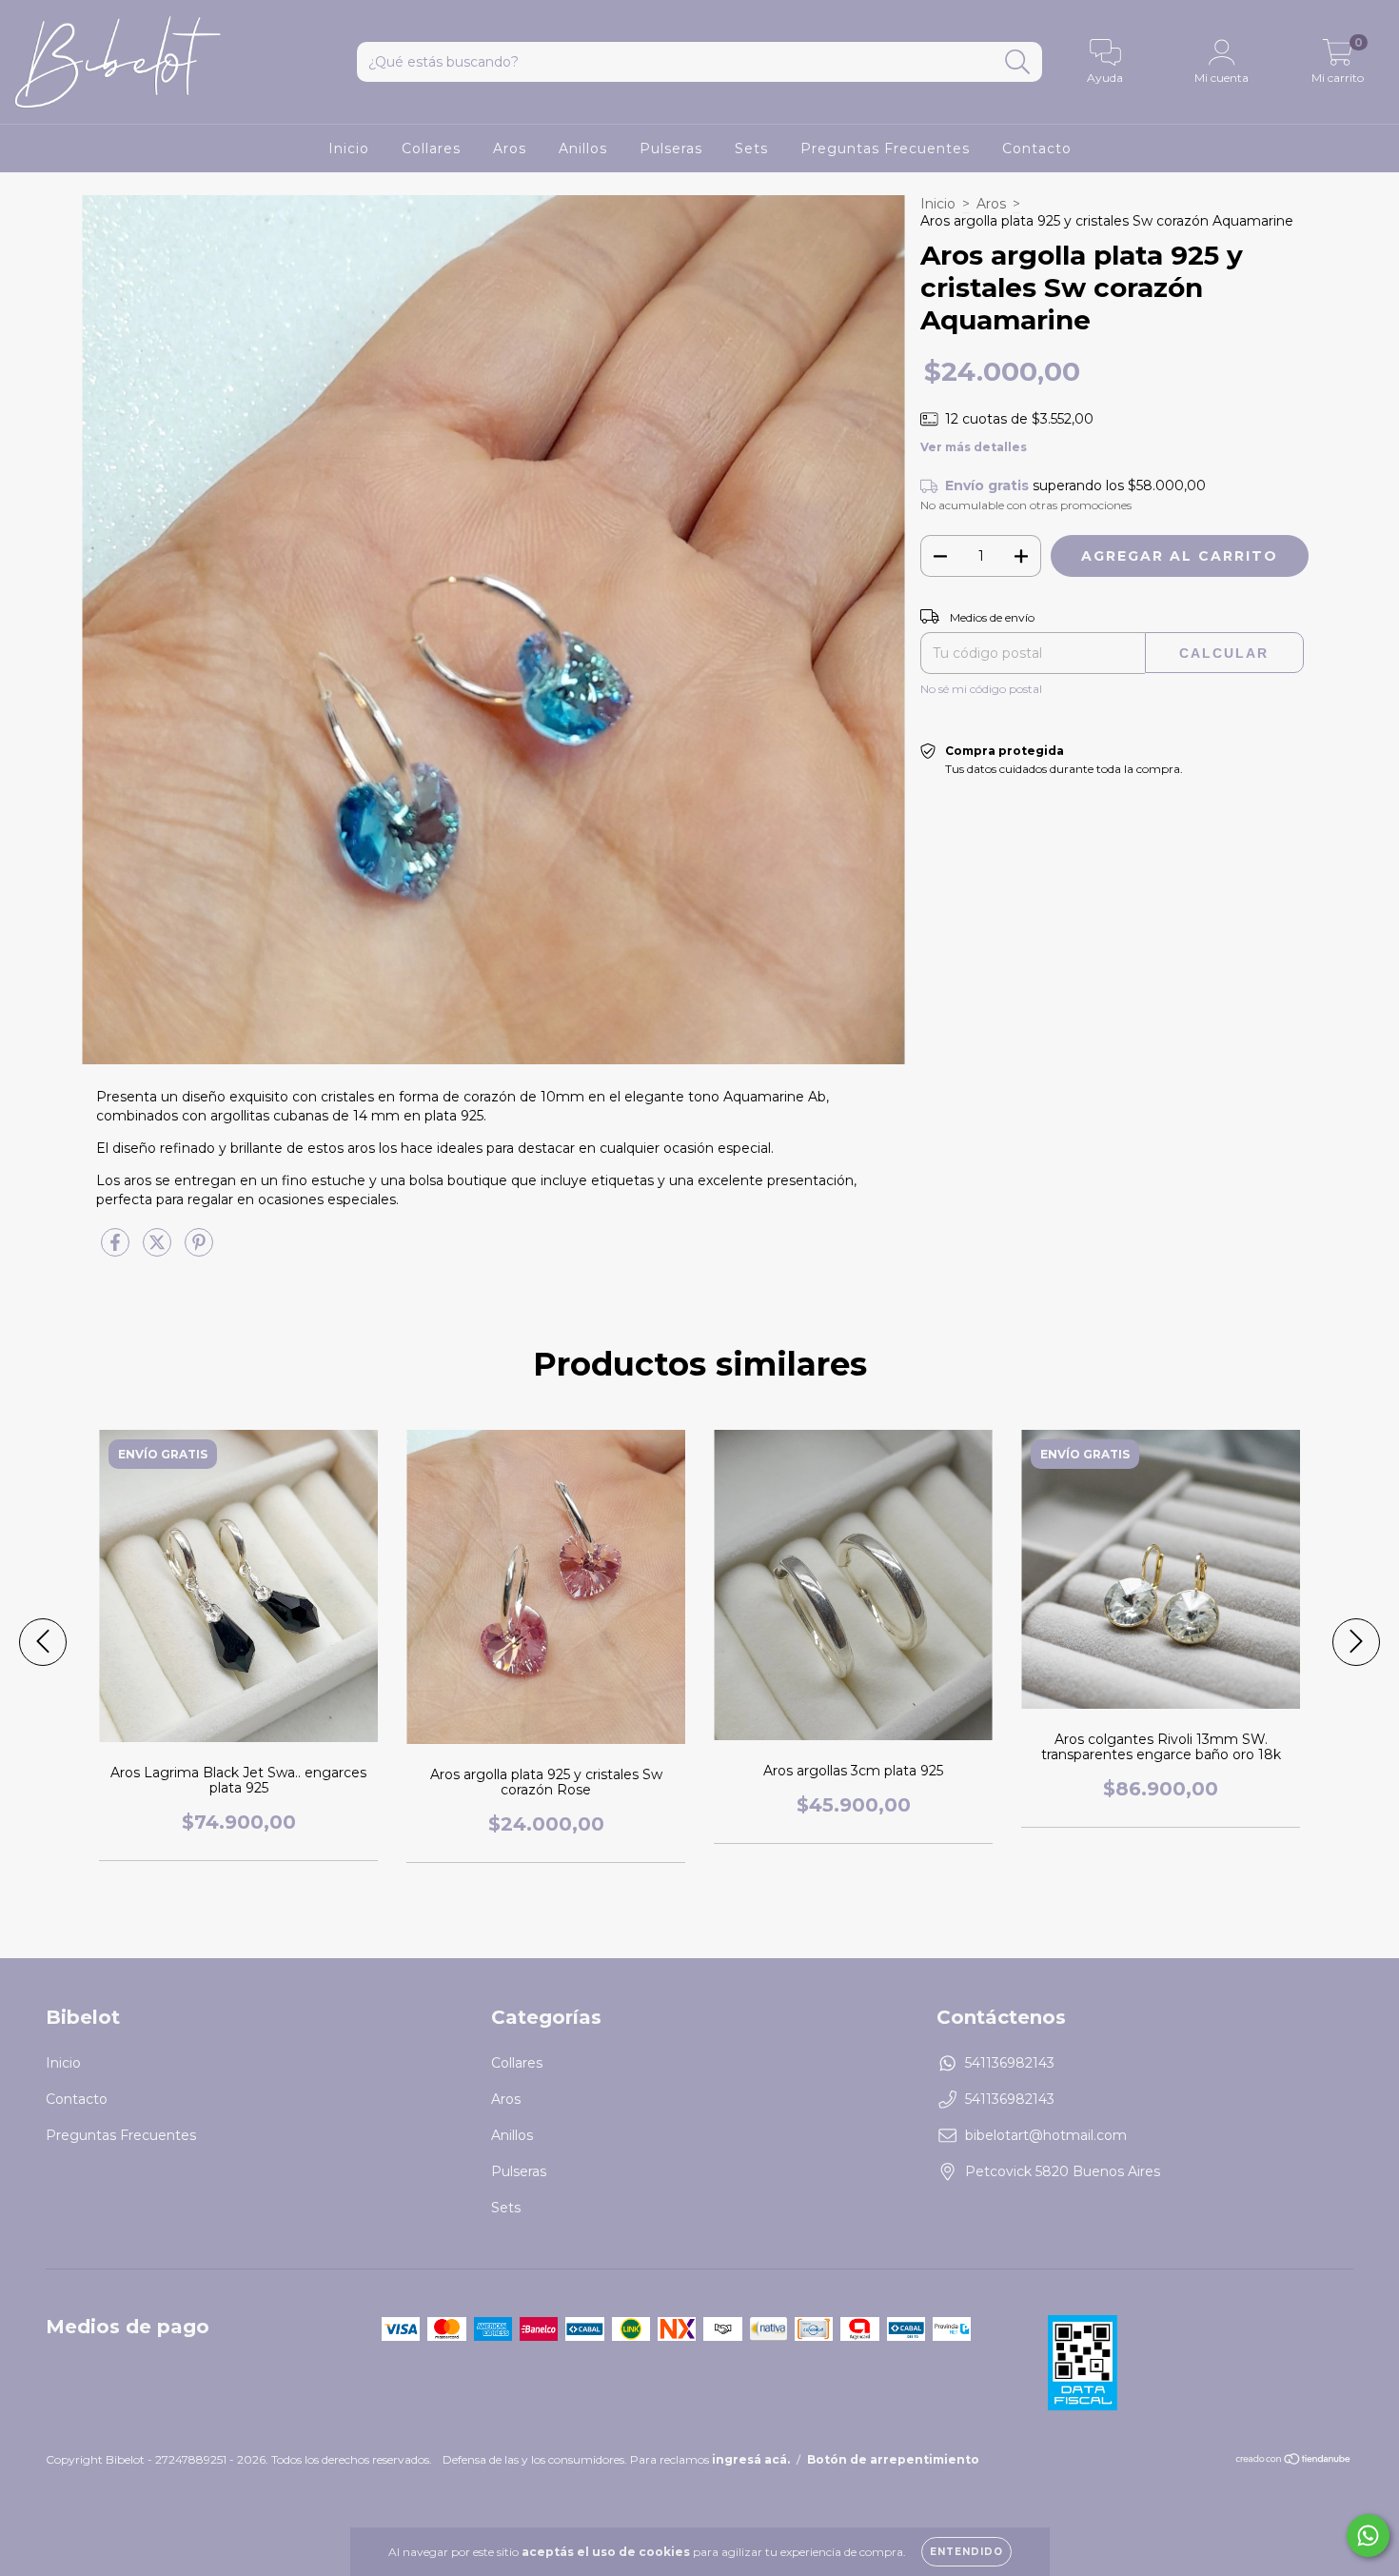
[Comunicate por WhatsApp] (1368, 2536)
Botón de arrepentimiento (893, 2459)
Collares (431, 149)
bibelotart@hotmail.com (1046, 2135)
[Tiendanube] (1294, 2461)
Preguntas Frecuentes (885, 149)
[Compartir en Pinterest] (199, 1250)
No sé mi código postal (981, 689)
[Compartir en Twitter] (159, 1250)
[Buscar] (1018, 62)
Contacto (1037, 149)
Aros (510, 149)
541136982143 (1010, 2063)
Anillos (583, 149)
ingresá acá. (751, 2459)
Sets (751, 149)
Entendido (966, 2552)
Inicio (349, 149)
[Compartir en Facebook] (117, 1250)
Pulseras (671, 149)
